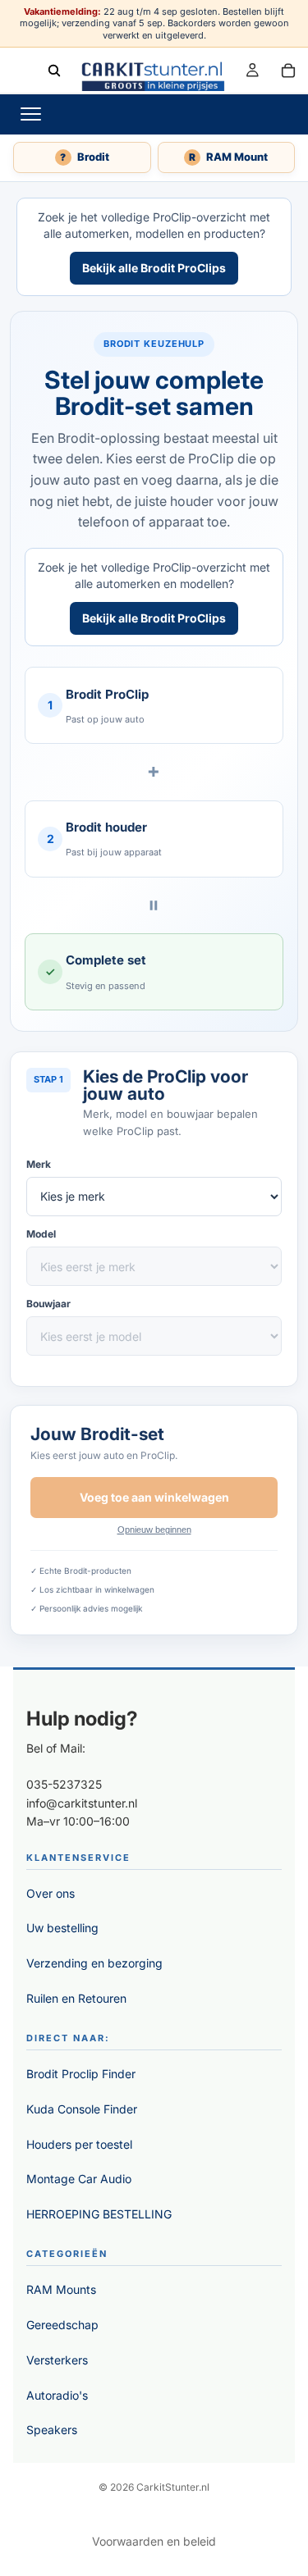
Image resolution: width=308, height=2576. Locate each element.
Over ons (51, 1893)
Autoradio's (57, 2395)
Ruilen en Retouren (76, 1998)
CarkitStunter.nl (173, 2487)
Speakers (52, 2430)
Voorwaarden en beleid (154, 2541)
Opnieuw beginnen (154, 1530)
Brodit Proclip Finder (81, 2074)
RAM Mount (228, 157)
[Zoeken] (54, 70)
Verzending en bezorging (94, 1963)
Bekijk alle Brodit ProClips (154, 268)
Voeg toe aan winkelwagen (154, 1497)
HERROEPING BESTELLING (99, 2214)
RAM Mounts (61, 2289)
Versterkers (57, 2360)
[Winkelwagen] (288, 70)
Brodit (85, 157)
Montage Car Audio (79, 2179)
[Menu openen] (30, 114)
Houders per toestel (79, 2144)
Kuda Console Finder (82, 2109)
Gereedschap (62, 2325)
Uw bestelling (62, 1928)
